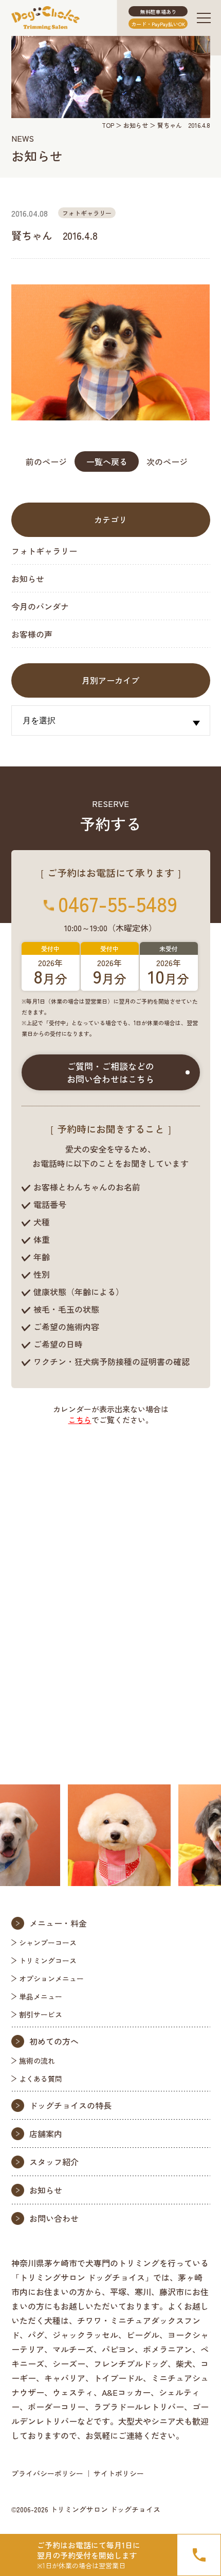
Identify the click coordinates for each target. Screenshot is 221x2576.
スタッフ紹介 (54, 2162)
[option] (100, 1835)
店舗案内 (46, 2133)
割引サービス (41, 2014)
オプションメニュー (51, 1978)
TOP (108, 125)
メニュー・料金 (58, 1923)
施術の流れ (37, 2061)
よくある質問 (41, 2079)
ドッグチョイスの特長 (70, 2105)
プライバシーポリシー (47, 2473)
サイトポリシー (119, 2473)
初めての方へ (54, 2041)
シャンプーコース (48, 1943)
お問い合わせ (54, 2218)
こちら (80, 1420)
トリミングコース (48, 1960)
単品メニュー (41, 1996)
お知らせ (136, 125)
